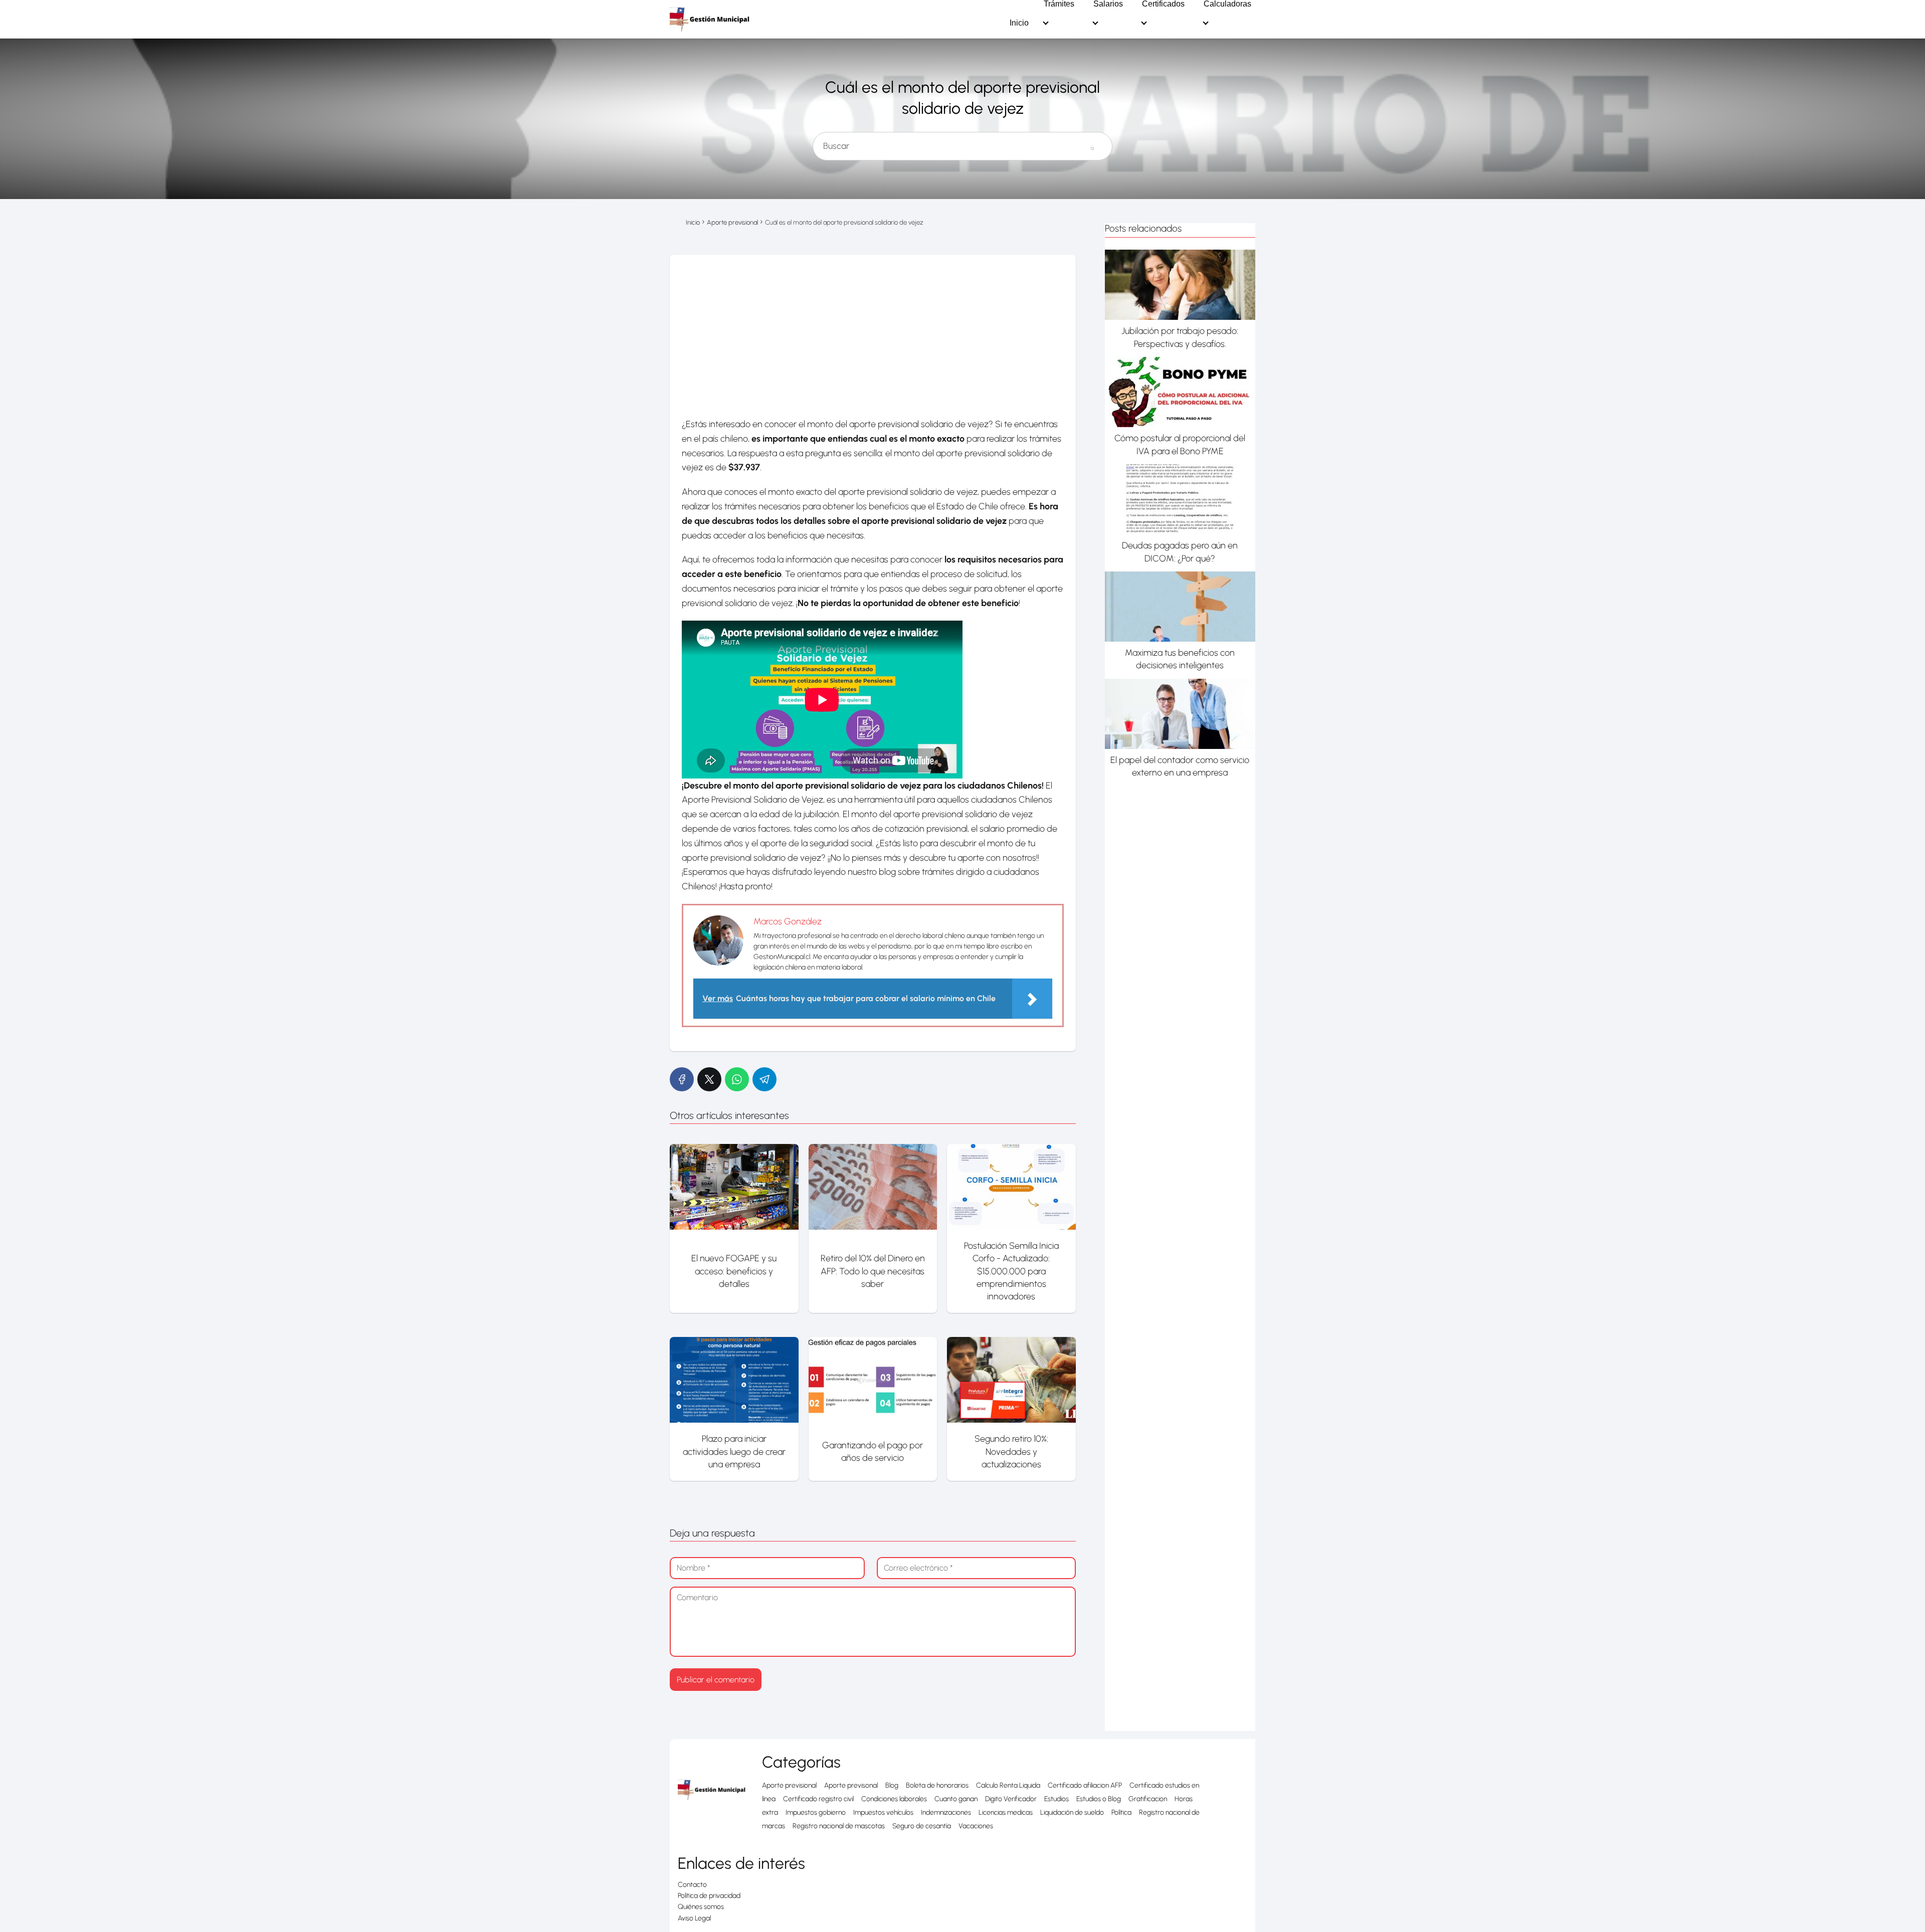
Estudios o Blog (1099, 1799)
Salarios (1108, 4)
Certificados (1163, 4)
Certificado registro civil (818, 1799)
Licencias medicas (1006, 1812)
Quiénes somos (701, 1907)
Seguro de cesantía (922, 1826)
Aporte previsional (789, 1785)
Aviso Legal (694, 1918)
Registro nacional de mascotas (839, 1826)
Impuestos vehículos (883, 1812)
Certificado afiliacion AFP (1085, 1785)
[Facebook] (682, 1079)
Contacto (692, 1885)
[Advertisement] (873, 330)
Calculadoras (1227, 4)
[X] (709, 1079)
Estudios (1056, 1799)
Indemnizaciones (946, 1812)
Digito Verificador (1011, 1799)
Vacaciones (976, 1826)
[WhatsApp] (737, 1079)
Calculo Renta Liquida (1008, 1785)
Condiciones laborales (894, 1799)
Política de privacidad (709, 1896)
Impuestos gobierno (816, 1812)
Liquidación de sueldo (1072, 1812)
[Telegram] (764, 1079)
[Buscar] (1092, 142)
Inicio (1019, 23)
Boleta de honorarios (937, 1785)
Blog (892, 1785)
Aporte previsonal (851, 1785)
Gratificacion (1148, 1799)
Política (1121, 1812)
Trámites (1059, 4)
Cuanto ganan (956, 1799)
